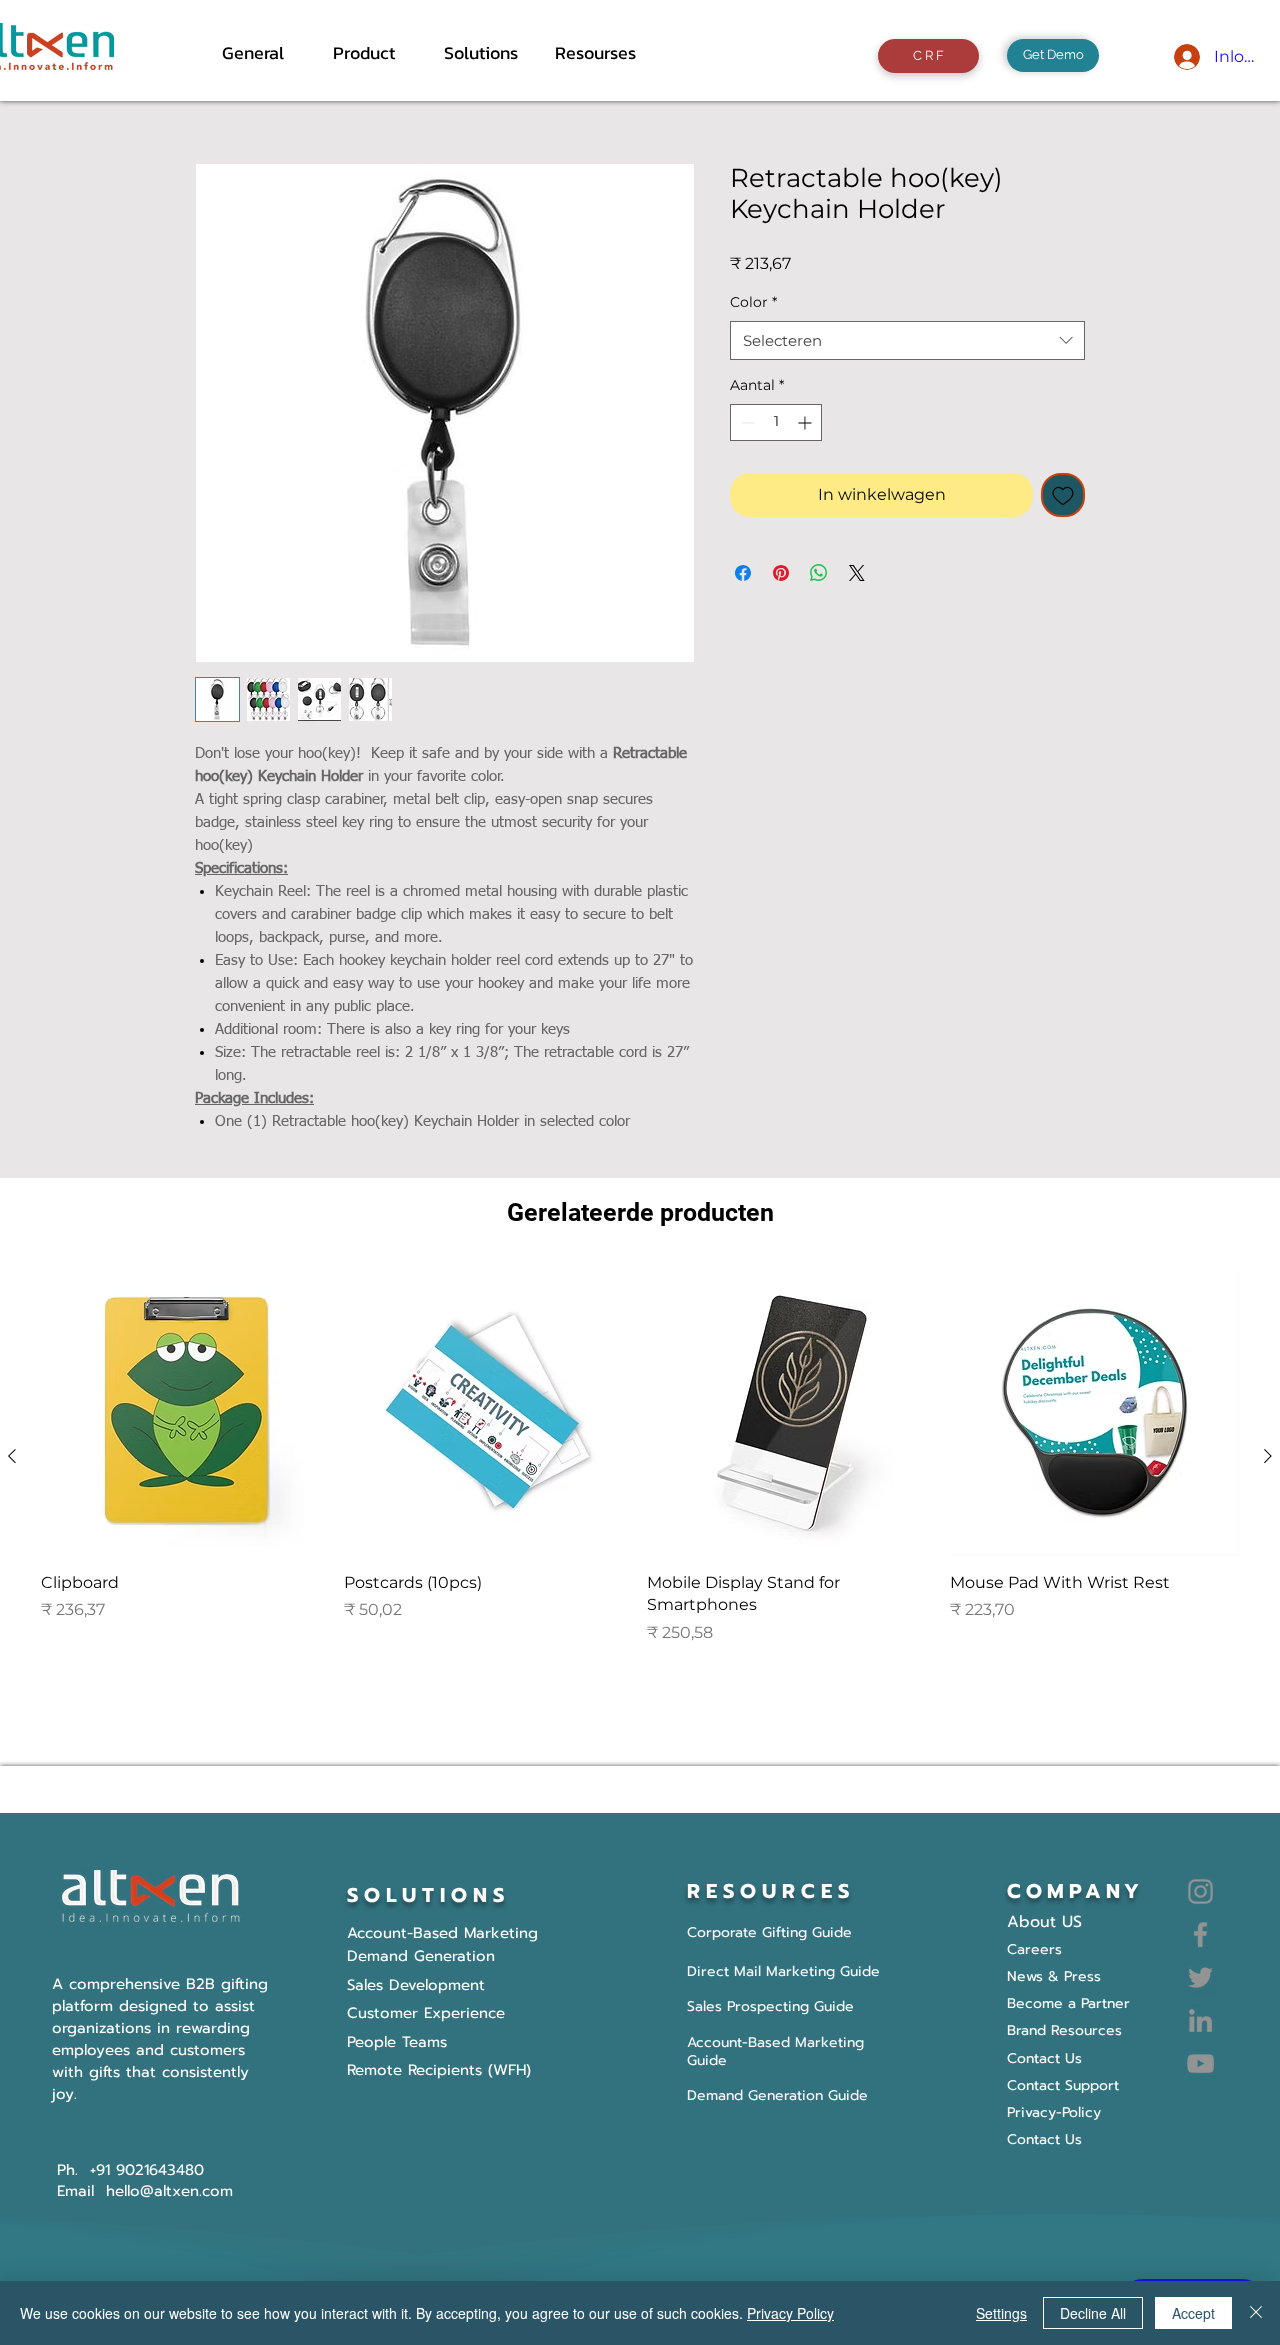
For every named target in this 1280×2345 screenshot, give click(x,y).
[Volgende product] (1268, 1456)
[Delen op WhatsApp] (819, 573)
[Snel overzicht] (185, 1411)
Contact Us (1044, 2139)
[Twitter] (1200, 1977)
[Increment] (806, 422)
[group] (640, 1456)
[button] (373, 53)
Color (753, 302)
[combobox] (907, 340)
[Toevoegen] (1063, 495)
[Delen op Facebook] (743, 573)
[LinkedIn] (1200, 2020)
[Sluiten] (1256, 2313)
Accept (1193, 2313)
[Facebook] (1200, 1934)
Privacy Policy (790, 2313)
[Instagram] (1200, 1891)
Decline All (1093, 2313)
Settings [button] (1001, 2313)
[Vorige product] (12, 1456)
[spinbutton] (776, 422)
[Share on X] (857, 573)
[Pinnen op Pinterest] (781, 573)
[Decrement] (745, 422)
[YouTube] (1200, 2063)
